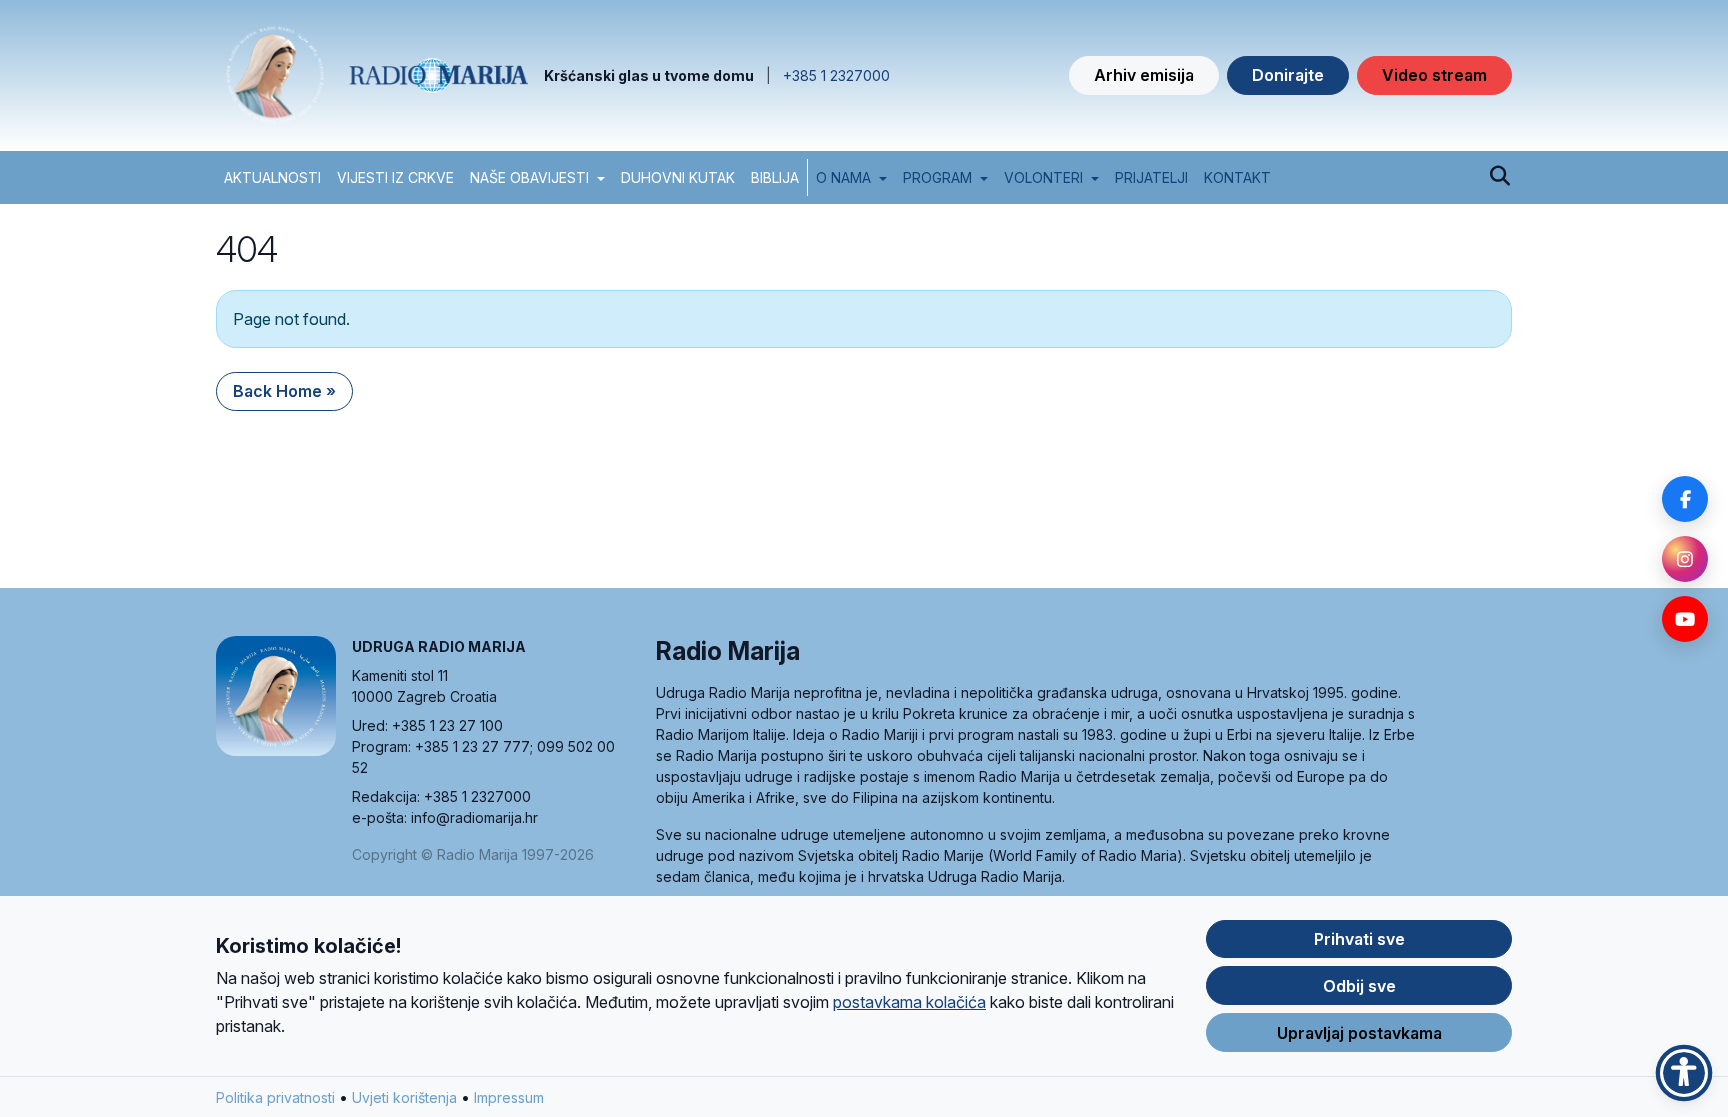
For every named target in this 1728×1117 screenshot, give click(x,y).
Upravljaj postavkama (1359, 1033)
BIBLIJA (775, 177)
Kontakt (1237, 177)
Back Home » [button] (284, 391)
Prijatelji (1151, 177)
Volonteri (1043, 177)
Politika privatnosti (275, 1097)
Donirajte (1288, 75)
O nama (843, 177)
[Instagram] (1685, 559)
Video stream (1434, 75)
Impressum (509, 1097)
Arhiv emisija (1144, 75)
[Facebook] (1685, 499)
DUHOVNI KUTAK (678, 177)
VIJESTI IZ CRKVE (395, 177)
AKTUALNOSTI (272, 177)
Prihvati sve (1359, 939)
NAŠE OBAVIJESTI (529, 177)
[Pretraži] (1499, 177)
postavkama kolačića (909, 1002)
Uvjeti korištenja (404, 1097)
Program (937, 177)
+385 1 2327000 (836, 75)
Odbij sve (1359, 986)
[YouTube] (1685, 619)
